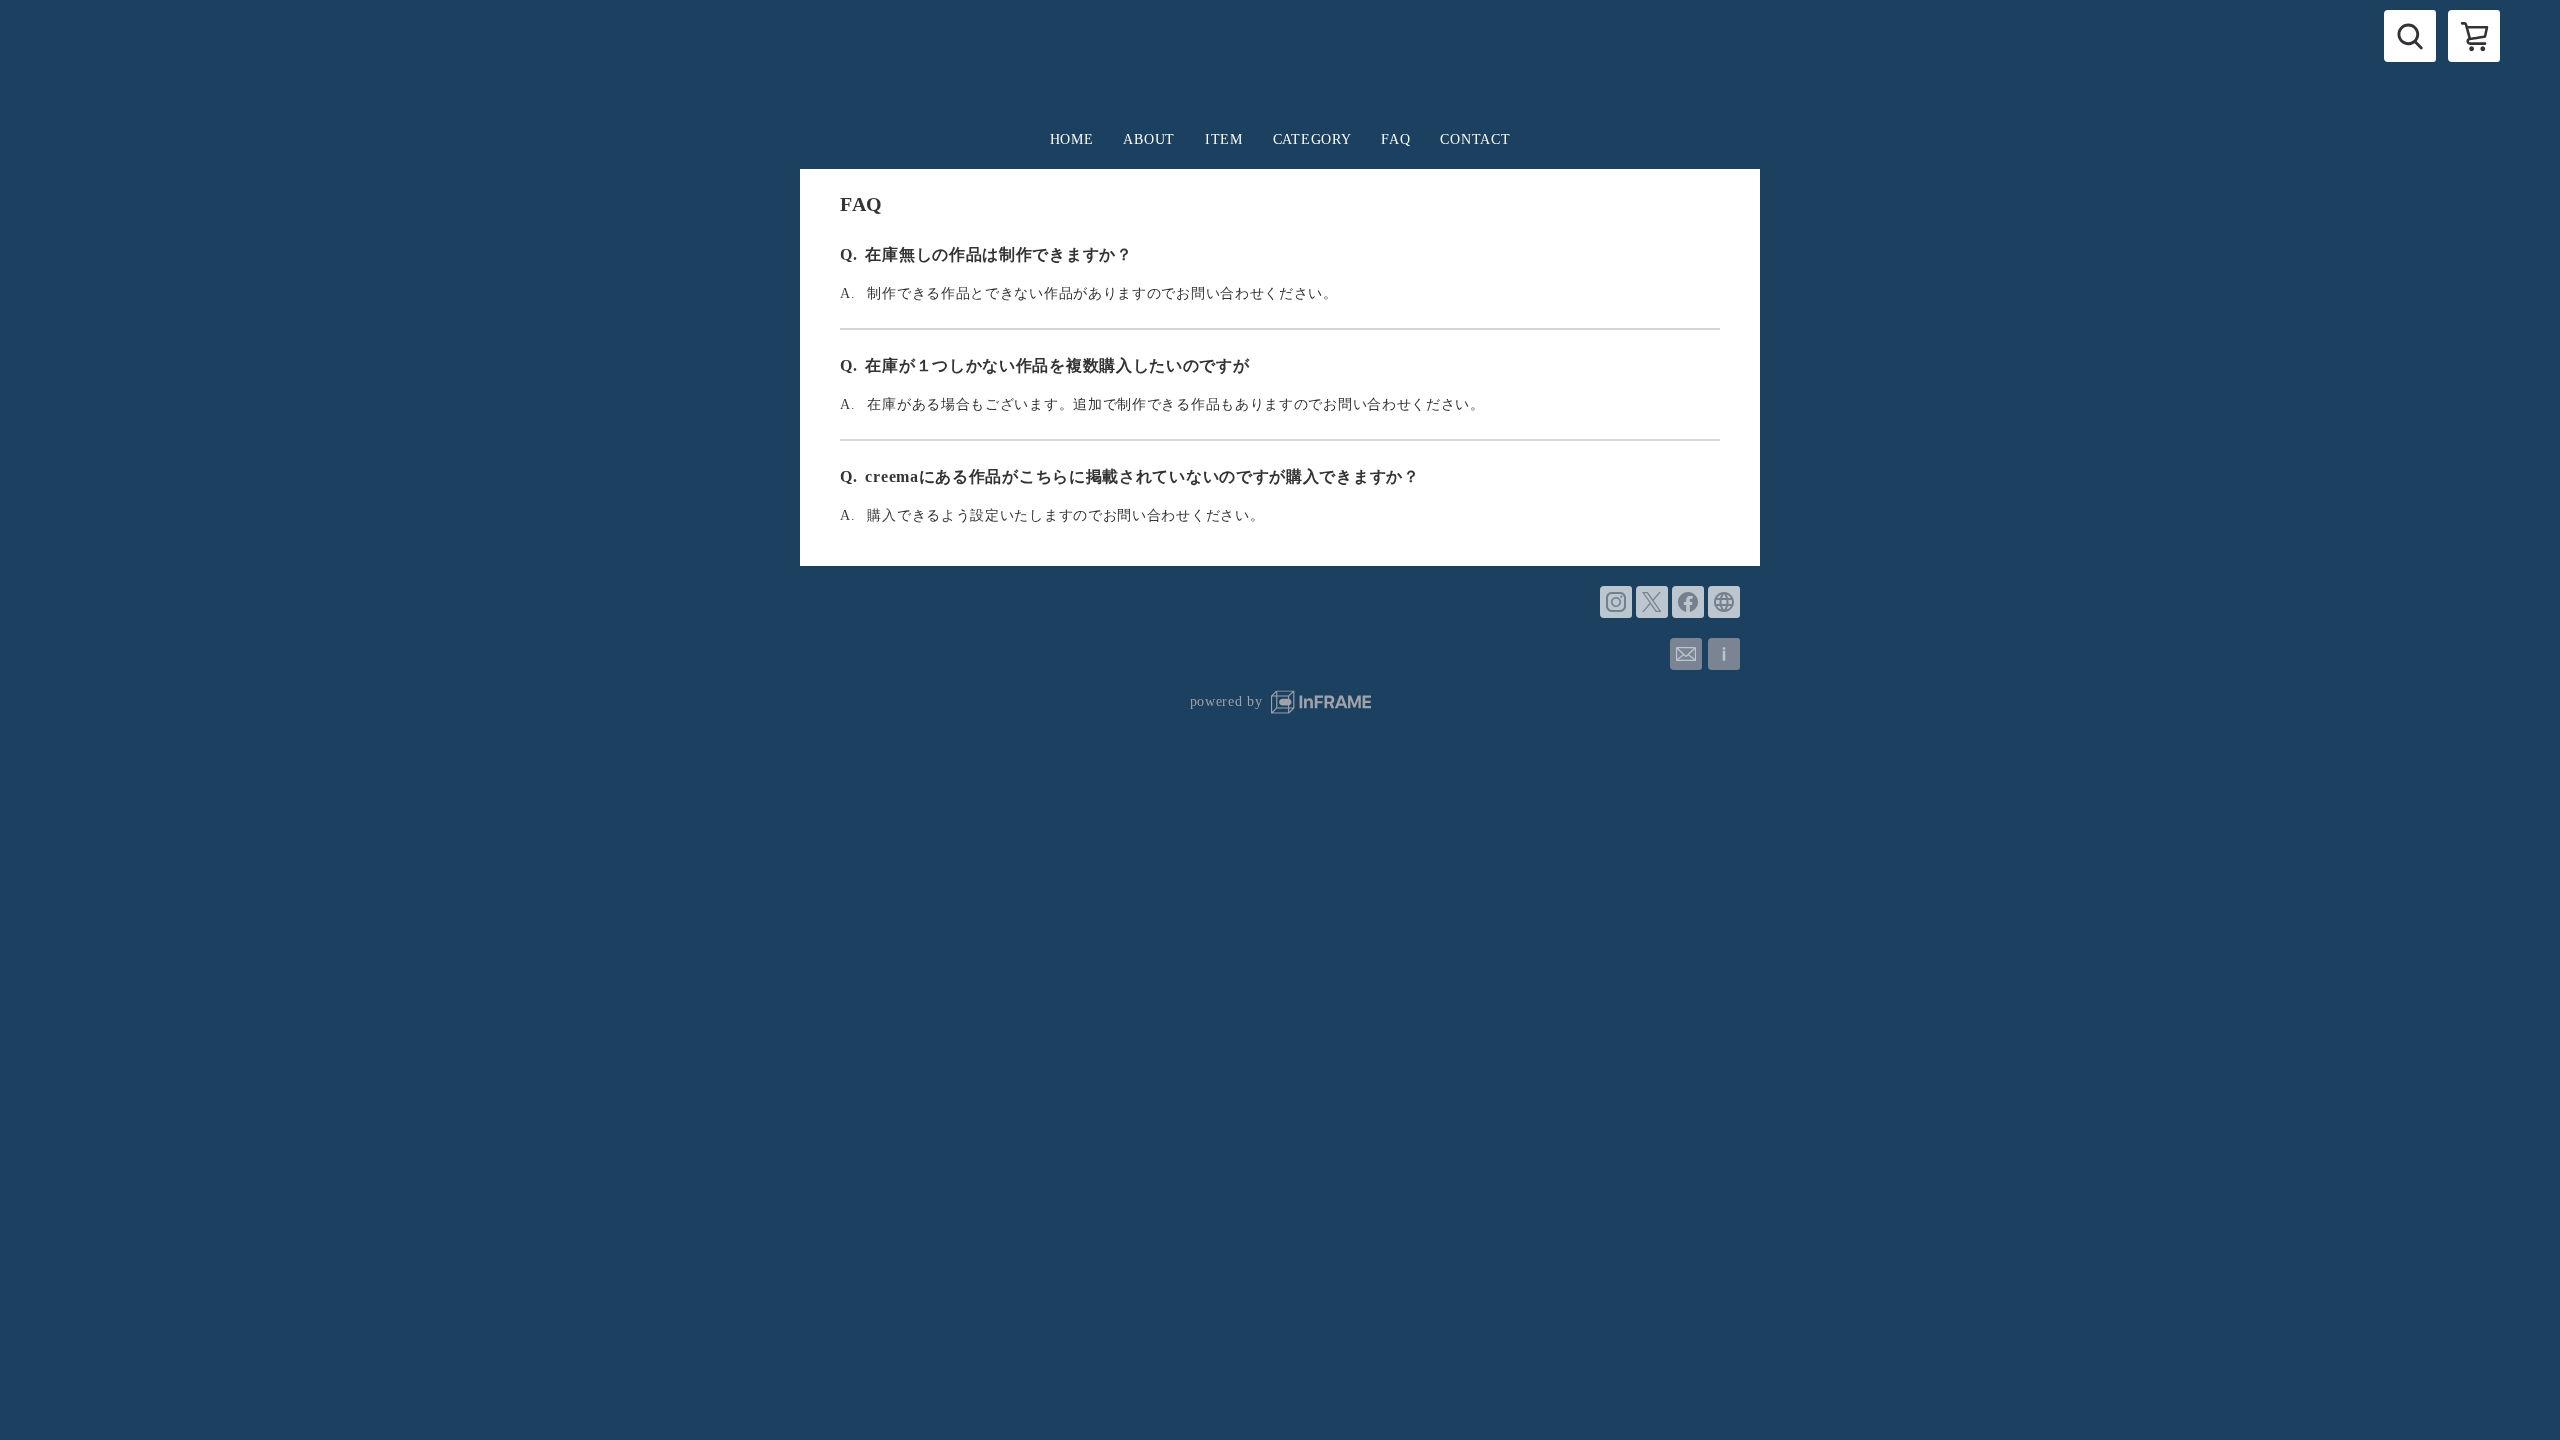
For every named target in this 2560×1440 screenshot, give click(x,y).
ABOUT (1149, 139)
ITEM (1224, 139)
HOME (1072, 139)
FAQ (1395, 139)
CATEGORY (1312, 139)
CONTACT (1475, 139)
